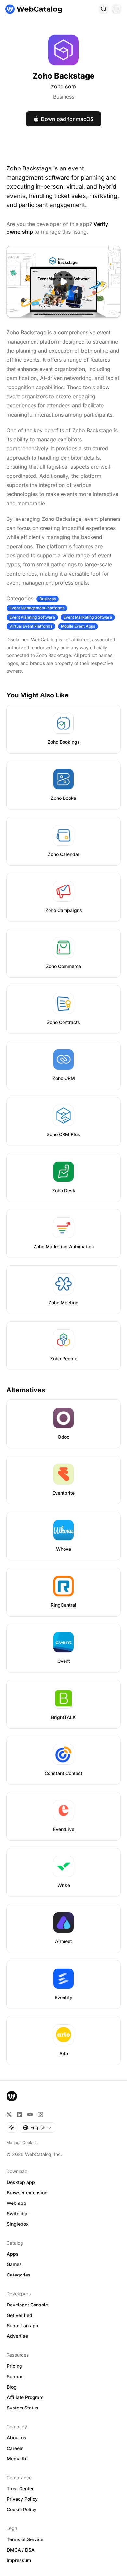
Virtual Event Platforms (31, 626)
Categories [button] (19, 2275)
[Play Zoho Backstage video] (63, 282)
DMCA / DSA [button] (21, 2550)
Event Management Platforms (37, 608)
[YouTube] (30, 2115)
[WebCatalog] (12, 2096)
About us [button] (17, 2438)
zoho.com (63, 86)
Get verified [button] (20, 2315)
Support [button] (15, 2376)
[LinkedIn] (20, 2115)
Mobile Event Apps (78, 626)
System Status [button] (23, 2408)
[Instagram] (40, 2115)
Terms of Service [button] (25, 2539)
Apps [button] (13, 2254)
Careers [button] (15, 2448)
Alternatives (26, 1390)
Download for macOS (67, 119)
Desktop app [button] (21, 2182)
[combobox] (37, 2128)
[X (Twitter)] (9, 2115)
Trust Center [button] (20, 2488)
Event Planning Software (32, 617)
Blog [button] (12, 2387)
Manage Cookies (22, 2142)
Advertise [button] (17, 2336)
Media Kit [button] (17, 2459)
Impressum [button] (19, 2560)
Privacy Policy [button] (22, 2499)
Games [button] (14, 2264)
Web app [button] (17, 2203)
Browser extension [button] (27, 2193)
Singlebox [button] (18, 2224)
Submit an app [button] (23, 2326)
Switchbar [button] (18, 2213)
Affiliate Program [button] (25, 2397)
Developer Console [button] (27, 2305)
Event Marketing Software (88, 617)
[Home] (34, 9)
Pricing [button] (14, 2366)
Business (64, 97)
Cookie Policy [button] (22, 2509)
